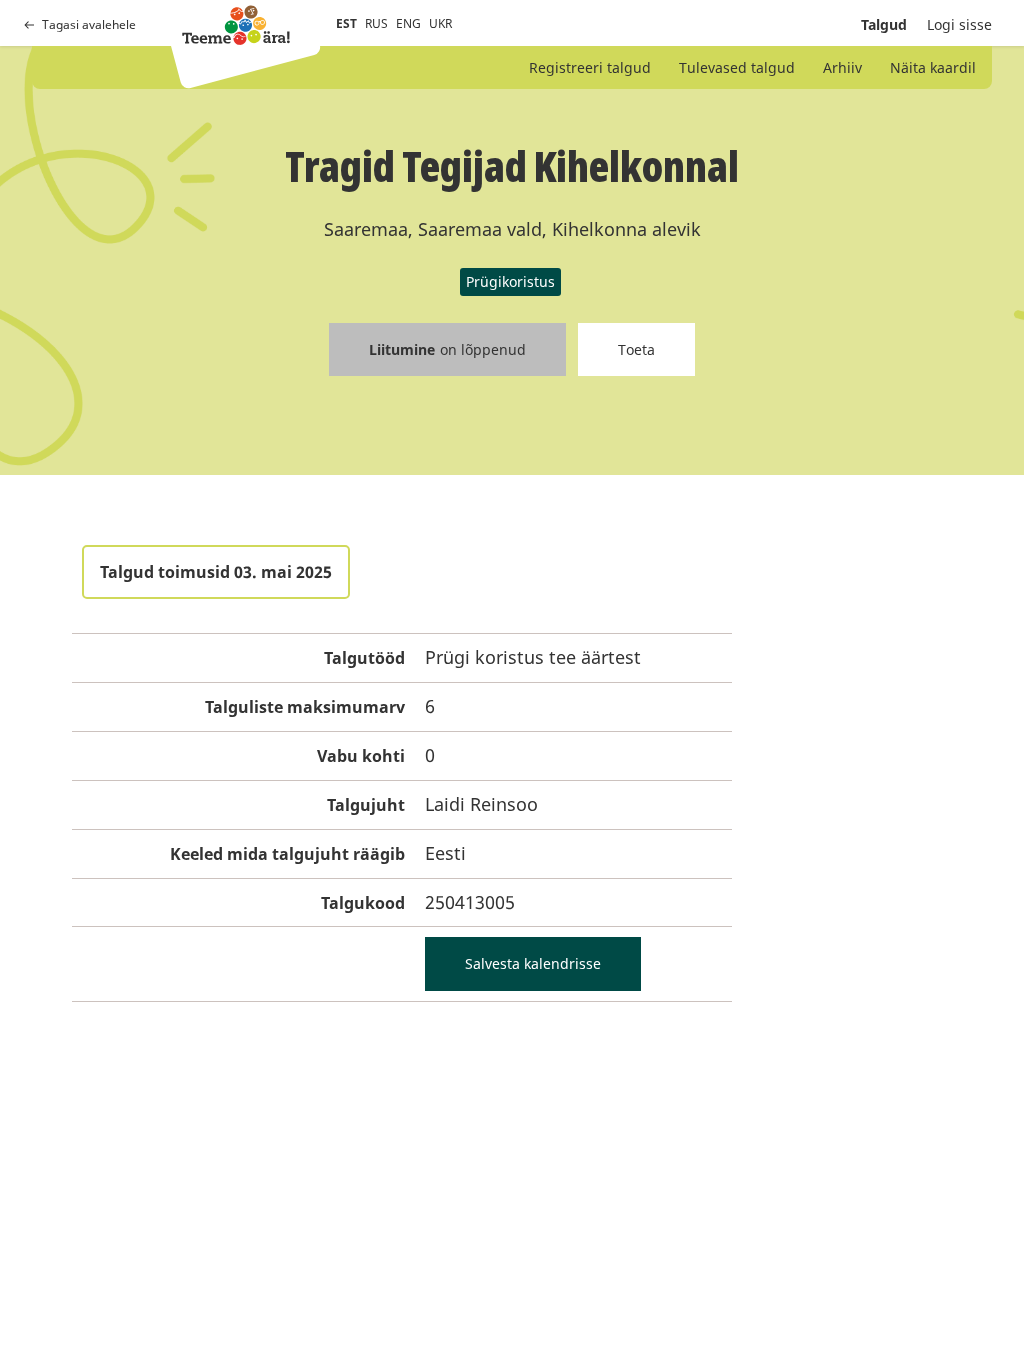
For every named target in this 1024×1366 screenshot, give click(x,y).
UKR (440, 23)
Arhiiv (842, 67)
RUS (376, 23)
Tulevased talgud (737, 67)
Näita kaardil (933, 67)
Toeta (636, 349)
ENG (408, 23)
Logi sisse (959, 24)
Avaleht (236, 25)
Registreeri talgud (590, 67)
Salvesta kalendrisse (533, 963)
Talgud (884, 24)
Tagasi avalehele (89, 24)
